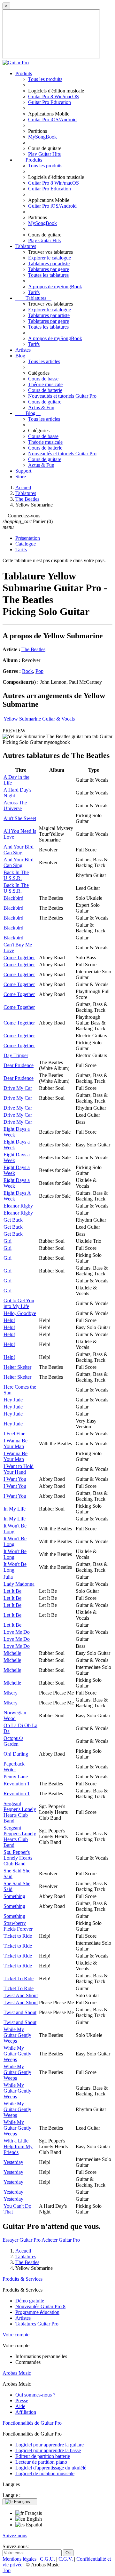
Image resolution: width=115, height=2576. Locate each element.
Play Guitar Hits (44, 154)
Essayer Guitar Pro (22, 2240)
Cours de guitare (45, 402)
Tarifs (34, 292)
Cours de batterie (45, 390)
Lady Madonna (19, 1584)
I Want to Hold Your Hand (19, 1469)
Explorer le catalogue (50, 258)
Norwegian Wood (15, 1715)
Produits (24, 73)
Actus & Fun (41, 407)
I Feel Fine (14, 1434)
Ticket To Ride (19, 1978)
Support (23, 471)
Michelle (12, 1653)
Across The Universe (15, 805)
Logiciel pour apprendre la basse (48, 2450)
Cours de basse (43, 379)
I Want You (15, 1479)
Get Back (13, 1220)
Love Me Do (17, 1632)
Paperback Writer (14, 1767)
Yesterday (13, 2162)
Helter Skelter (17, 1367)
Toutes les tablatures (48, 275)
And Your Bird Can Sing (19, 850)
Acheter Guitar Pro (61, 2240)
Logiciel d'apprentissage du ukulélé (51, 2468)
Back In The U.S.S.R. (16, 875)
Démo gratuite (30, 2301)
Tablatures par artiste (49, 263)
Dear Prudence (19, 1065)
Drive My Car (18, 1088)
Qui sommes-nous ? (35, 2395)
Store (21, 477)
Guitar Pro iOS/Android (52, 120)
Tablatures (26, 246)
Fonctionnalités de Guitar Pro (32, 2423)
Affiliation (26, 2412)
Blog (20, 356)
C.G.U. (48, 2559)
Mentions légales (20, 2559)
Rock (27, 671)
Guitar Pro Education (50, 102)
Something (14, 1896)
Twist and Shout (20, 2012)
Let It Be (12, 1591)
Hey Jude (13, 1400)
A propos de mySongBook (55, 287)
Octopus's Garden (13, 1741)
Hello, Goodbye (20, 1313)
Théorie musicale (45, 384)
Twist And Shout (21, 1995)
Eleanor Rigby (18, 1206)
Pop (39, 671)
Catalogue (26, 544)
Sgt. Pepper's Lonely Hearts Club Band (18, 1858)
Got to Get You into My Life (19, 1303)
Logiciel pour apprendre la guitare (50, 2445)
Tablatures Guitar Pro (37, 2324)
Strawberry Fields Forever (18, 1926)
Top (7, 2570)
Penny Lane (16, 1777)
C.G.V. (66, 2559)
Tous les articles (44, 361)
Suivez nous (15, 2536)
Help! (9, 1320)
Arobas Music (17, 2373)
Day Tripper (16, 1055)
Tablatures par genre (49, 269)
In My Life (15, 1509)
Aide (20, 2406)
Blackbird (13, 898)
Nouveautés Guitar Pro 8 (40, 2306)
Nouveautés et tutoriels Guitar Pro (62, 396)
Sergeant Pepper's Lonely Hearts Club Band (20, 1812)
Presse (22, 2401)
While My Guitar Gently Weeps (17, 2035)
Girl (8, 1241)
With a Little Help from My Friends (18, 2146)
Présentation (28, 538)
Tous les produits (45, 79)
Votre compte (16, 2335)
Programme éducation (37, 2312)
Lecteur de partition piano (41, 2462)
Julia (8, 1577)
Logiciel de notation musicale (45, 2473)
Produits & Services (23, 2279)
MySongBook (42, 137)
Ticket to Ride (18, 1936)
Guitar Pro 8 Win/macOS (54, 96)
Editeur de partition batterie (43, 2456)
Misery (11, 1693)
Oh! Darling (16, 1754)
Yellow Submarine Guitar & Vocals (39, 719)
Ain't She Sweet (20, 818)
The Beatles (33, 649)
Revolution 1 (17, 1784)
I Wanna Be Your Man (15, 1444)
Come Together (19, 957)
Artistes (23, 350)
